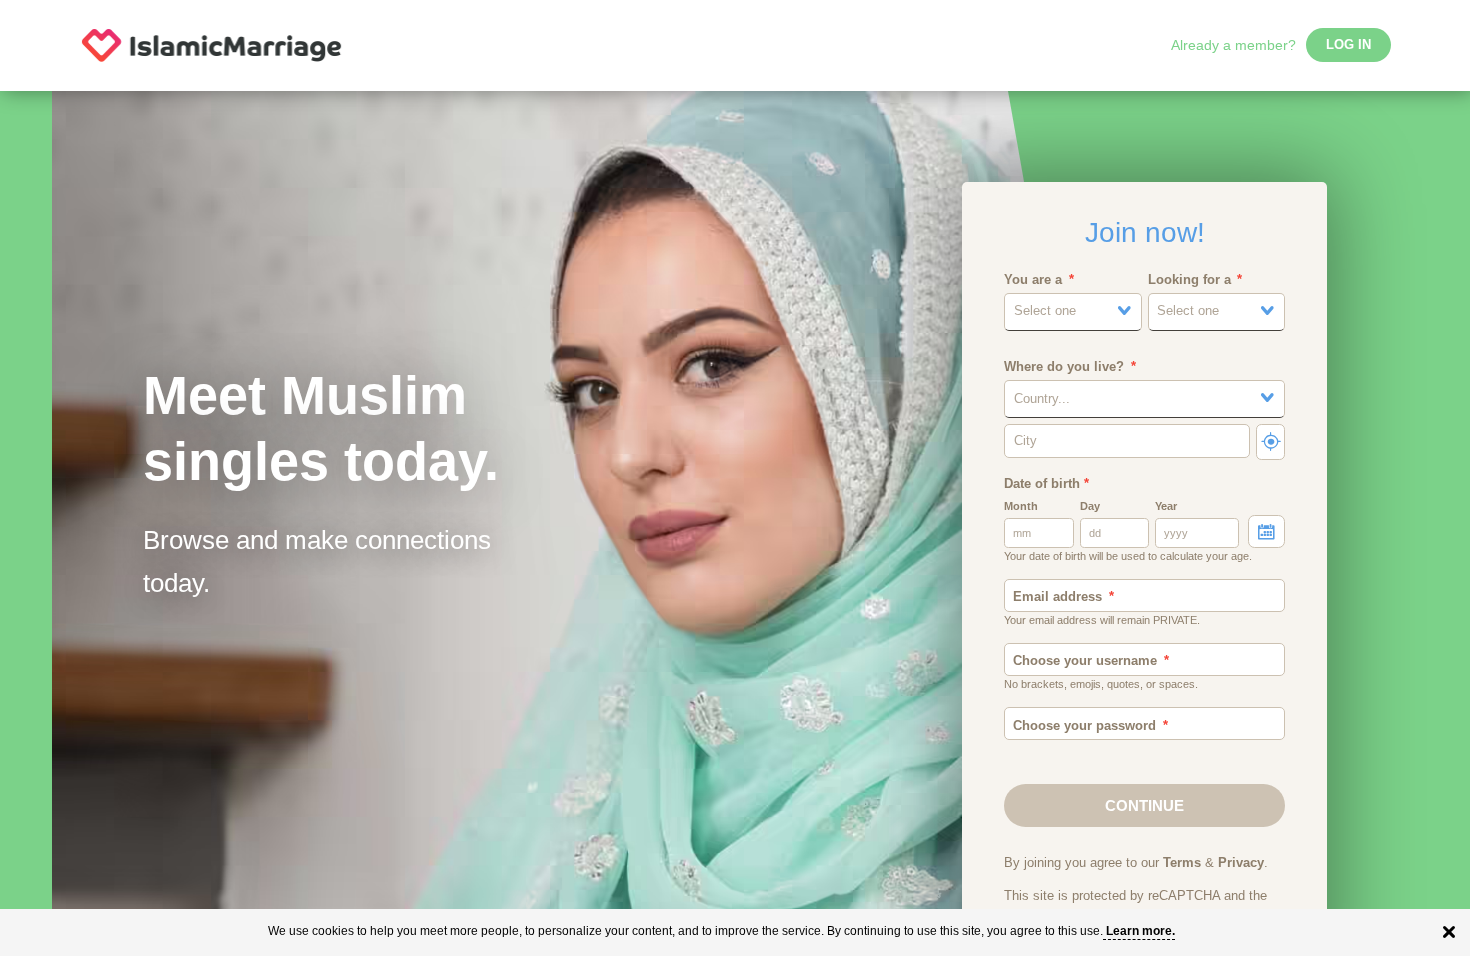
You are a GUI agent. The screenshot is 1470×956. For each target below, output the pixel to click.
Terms (1182, 863)
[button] (1073, 311)
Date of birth (1046, 484)
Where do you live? (1064, 367)
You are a (1033, 280)
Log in (1348, 45)
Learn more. (1140, 931)
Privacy (1241, 863)
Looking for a (1189, 280)
